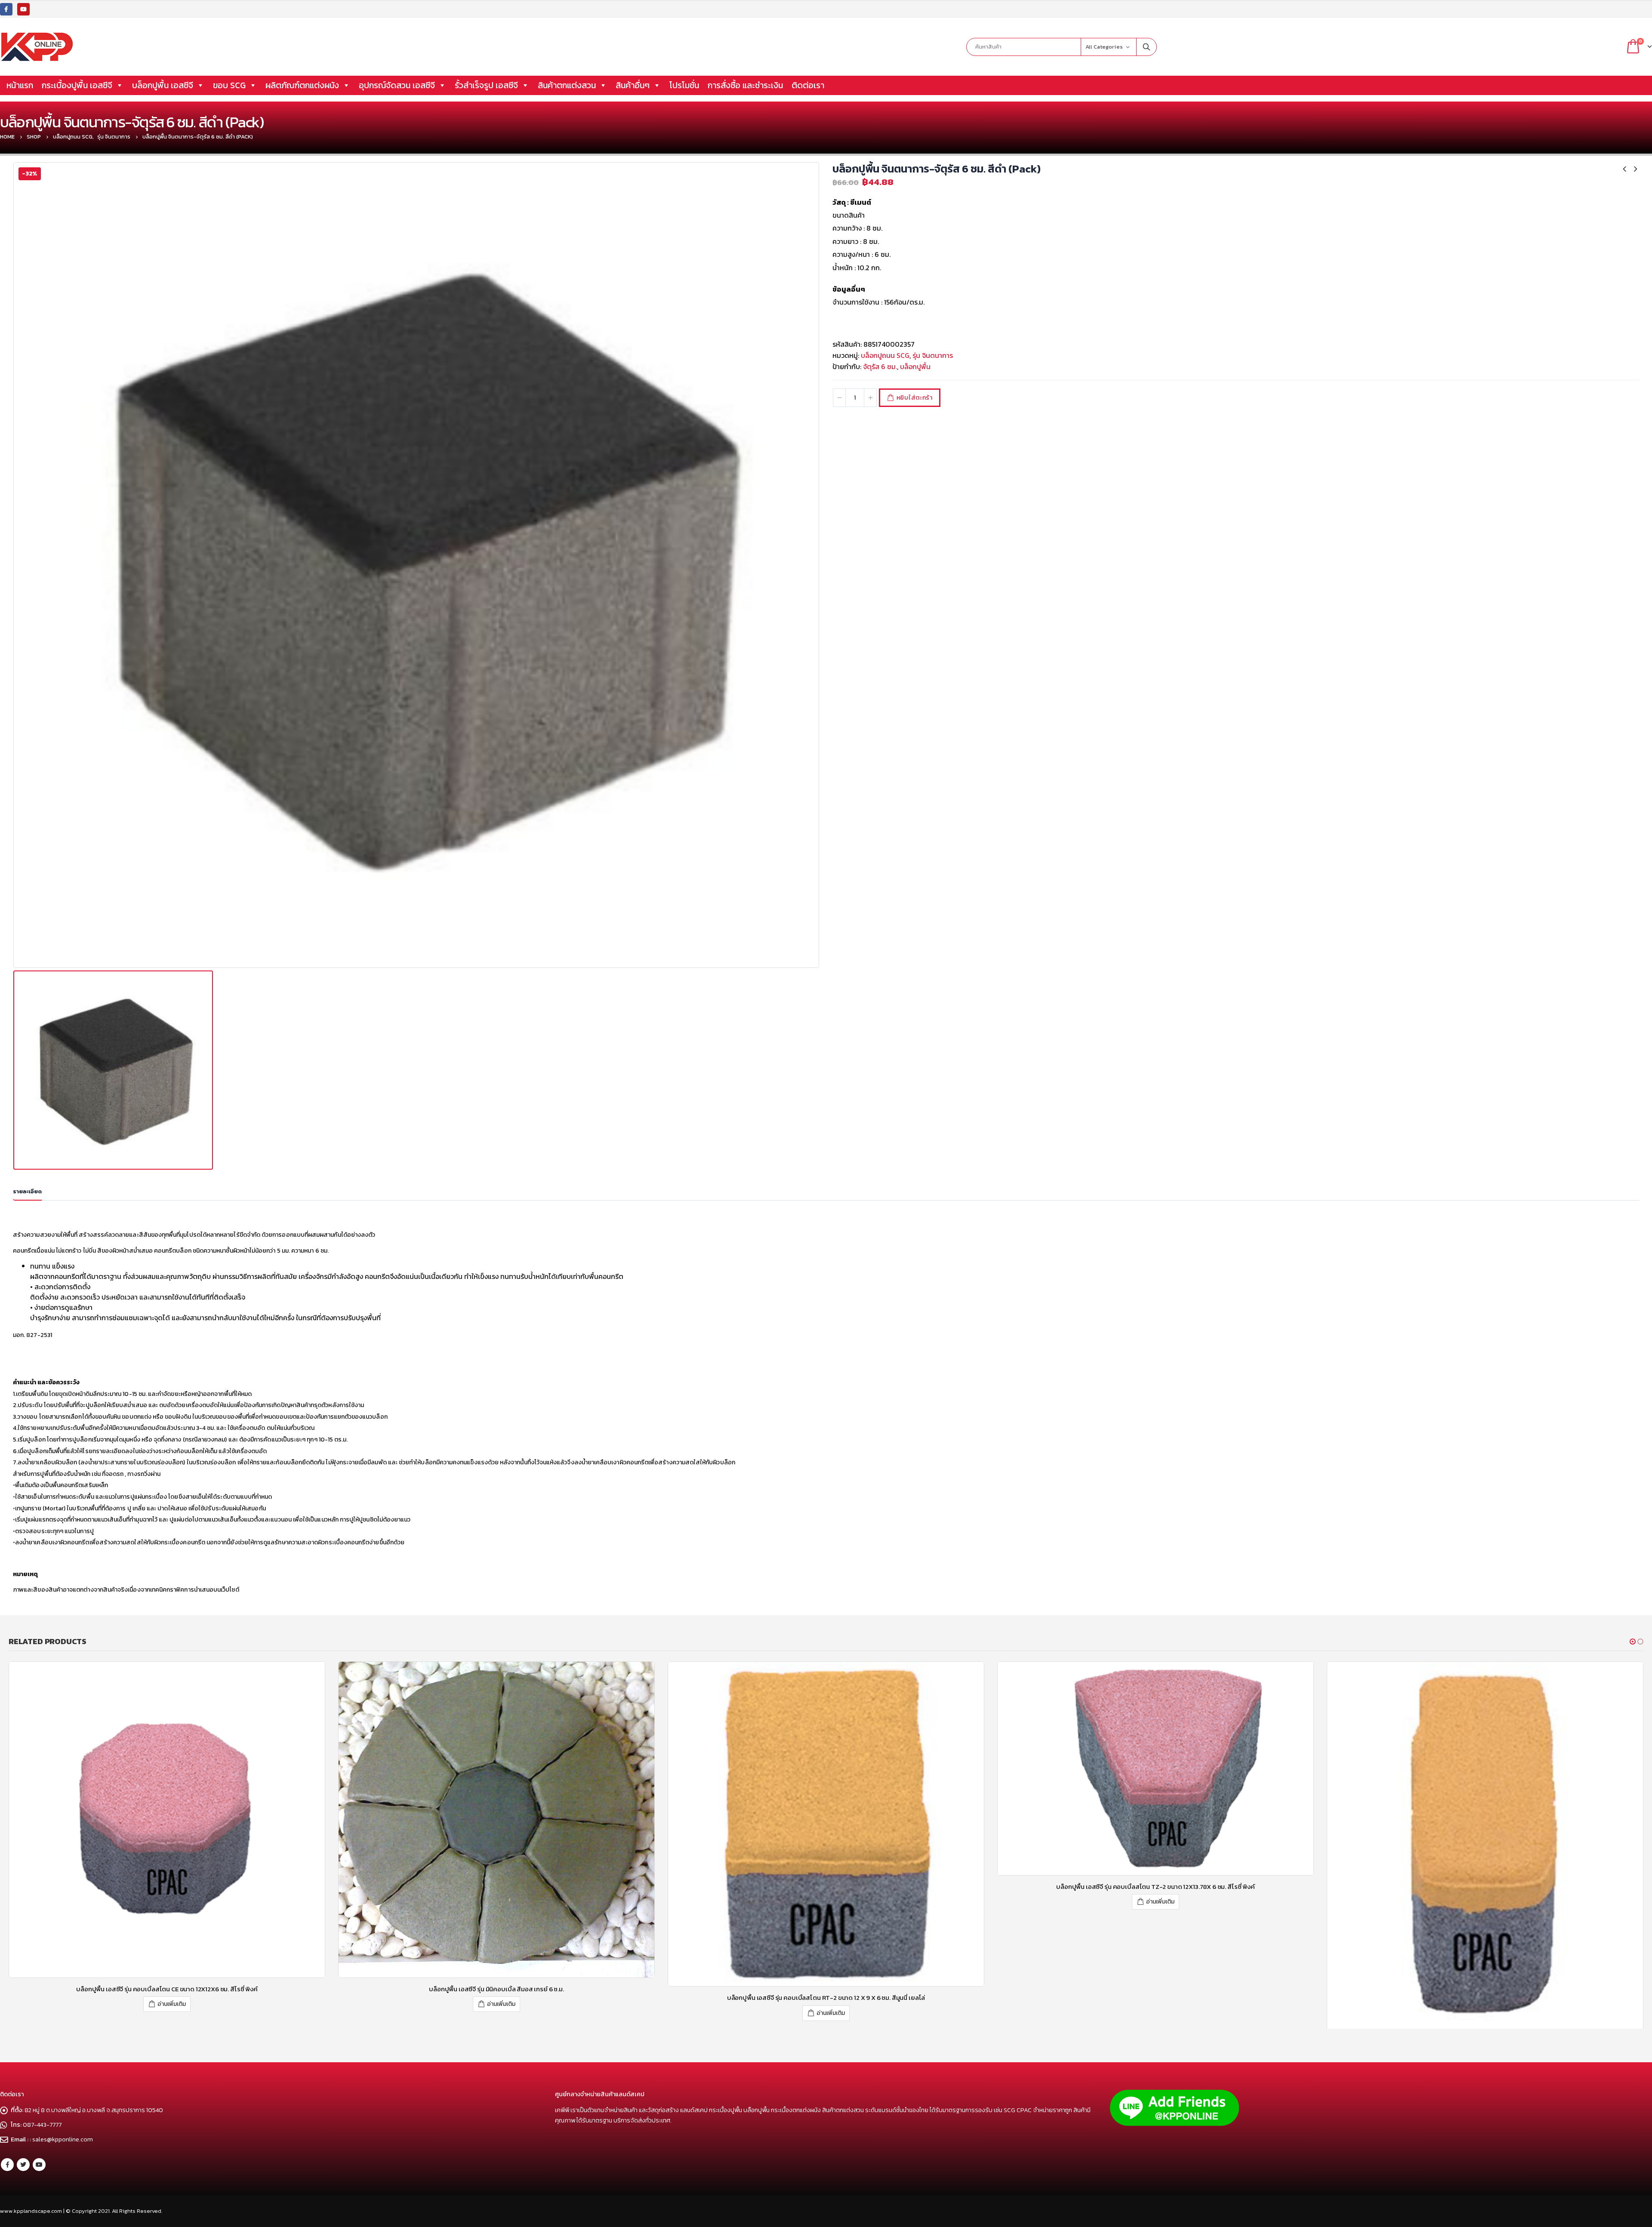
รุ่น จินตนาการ (933, 355)
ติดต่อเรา (808, 85)
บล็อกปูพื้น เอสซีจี (163, 85)
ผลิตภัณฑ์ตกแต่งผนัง (302, 85)
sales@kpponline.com (63, 2184)
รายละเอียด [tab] (27, 1191)
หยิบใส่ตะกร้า (915, 398)
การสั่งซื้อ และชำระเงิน (745, 85)
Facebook (7, 2209)
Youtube (39, 2209)
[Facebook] (6, 9)
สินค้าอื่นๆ (633, 85)
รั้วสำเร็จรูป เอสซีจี (486, 85)
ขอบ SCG (229, 85)
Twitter (23, 2209)
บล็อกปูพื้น (915, 367)
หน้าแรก (20, 85)
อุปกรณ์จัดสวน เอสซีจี (397, 85)
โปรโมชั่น (684, 85)
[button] (1633, 1642)
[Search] (1147, 47)
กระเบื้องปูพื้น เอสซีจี (77, 85)
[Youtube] (23, 9)
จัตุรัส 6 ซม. (880, 367)
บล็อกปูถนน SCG (885, 355)
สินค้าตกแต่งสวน (567, 85)
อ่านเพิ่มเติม (172, 2013)
